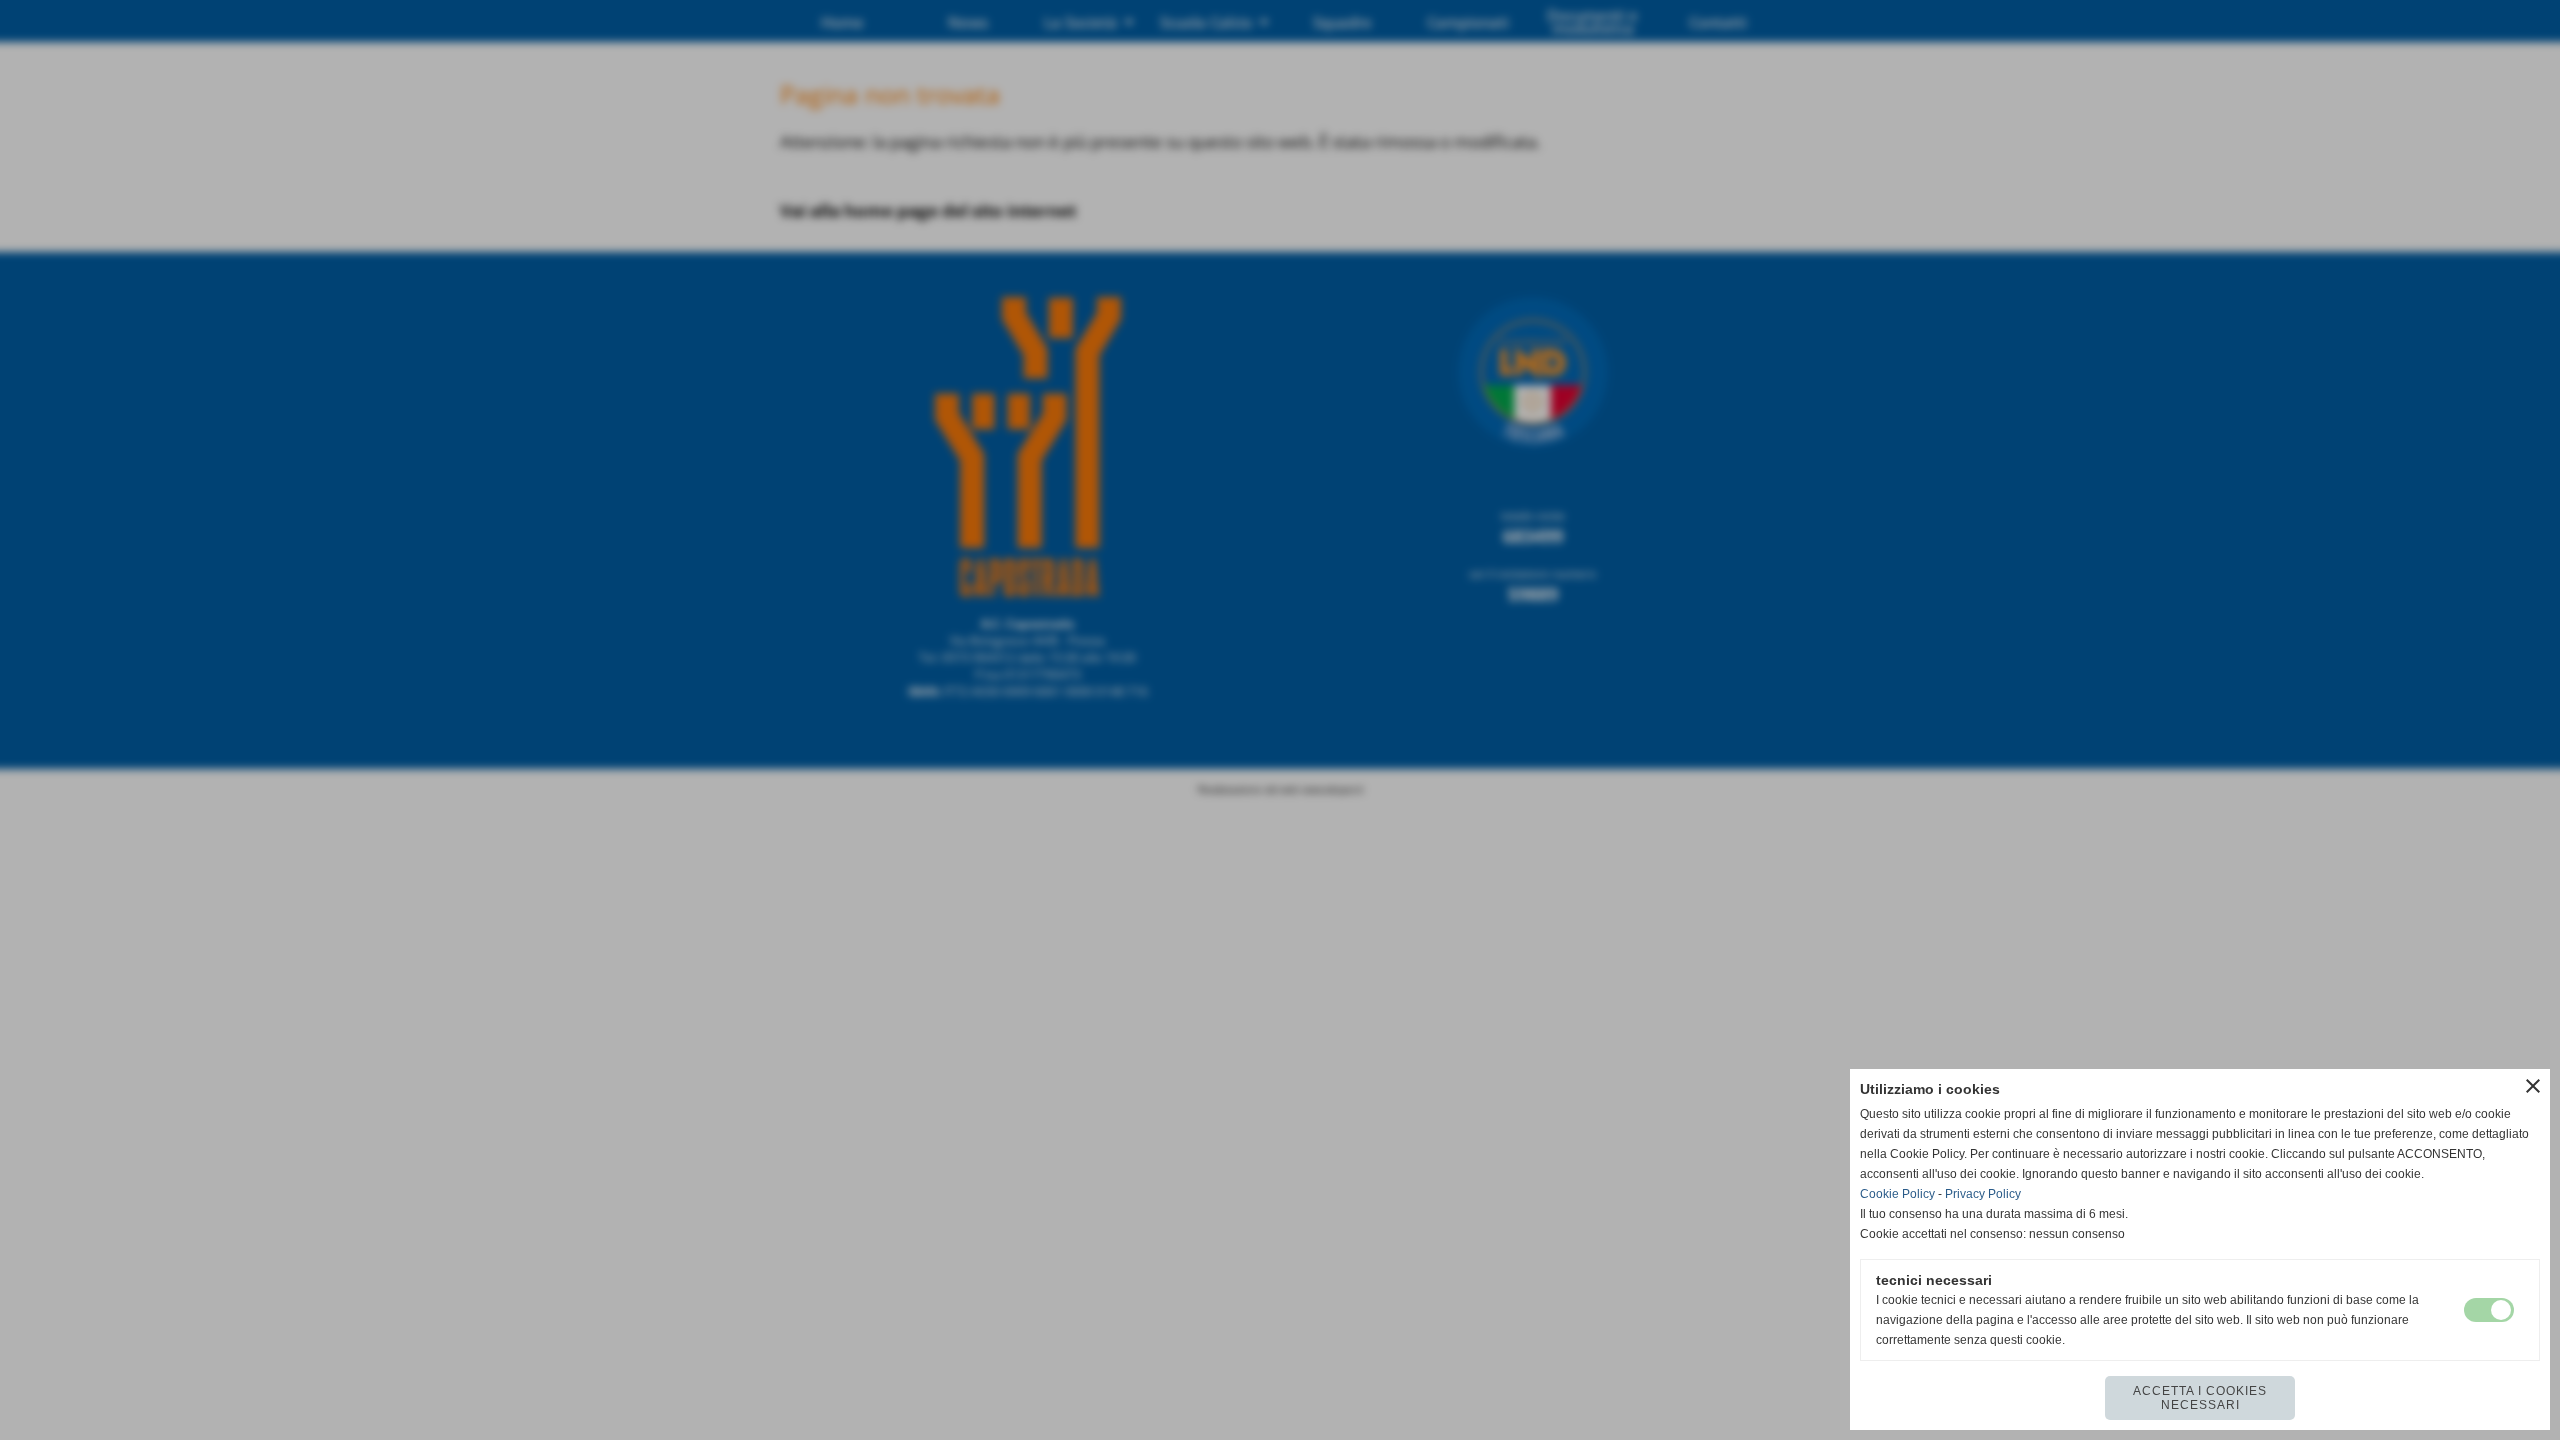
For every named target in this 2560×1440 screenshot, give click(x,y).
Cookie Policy (1897, 1194)
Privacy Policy (1983, 1194)
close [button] (2533, 1086)
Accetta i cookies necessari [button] (2200, 1398)
